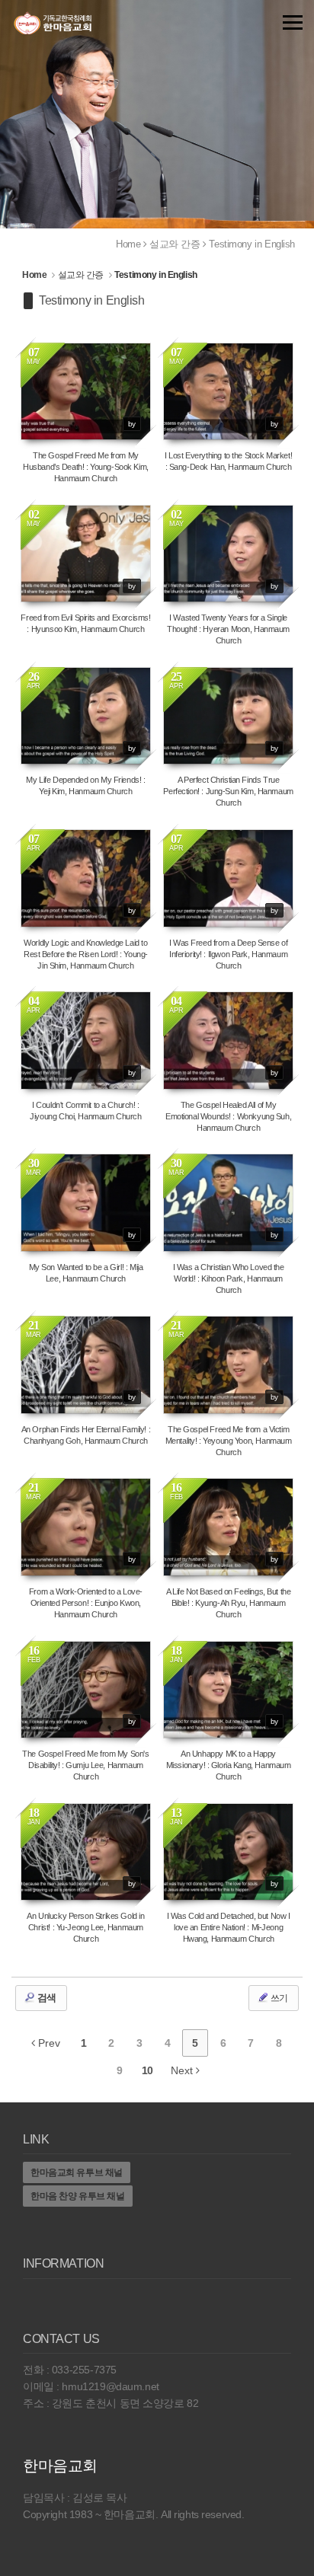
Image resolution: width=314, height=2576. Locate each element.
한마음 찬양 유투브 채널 (78, 2196)
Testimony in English (252, 244)
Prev (48, 2043)
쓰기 (278, 1998)
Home (128, 244)
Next (183, 2070)
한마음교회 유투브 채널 (77, 2172)
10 (147, 2070)
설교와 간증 (175, 244)
